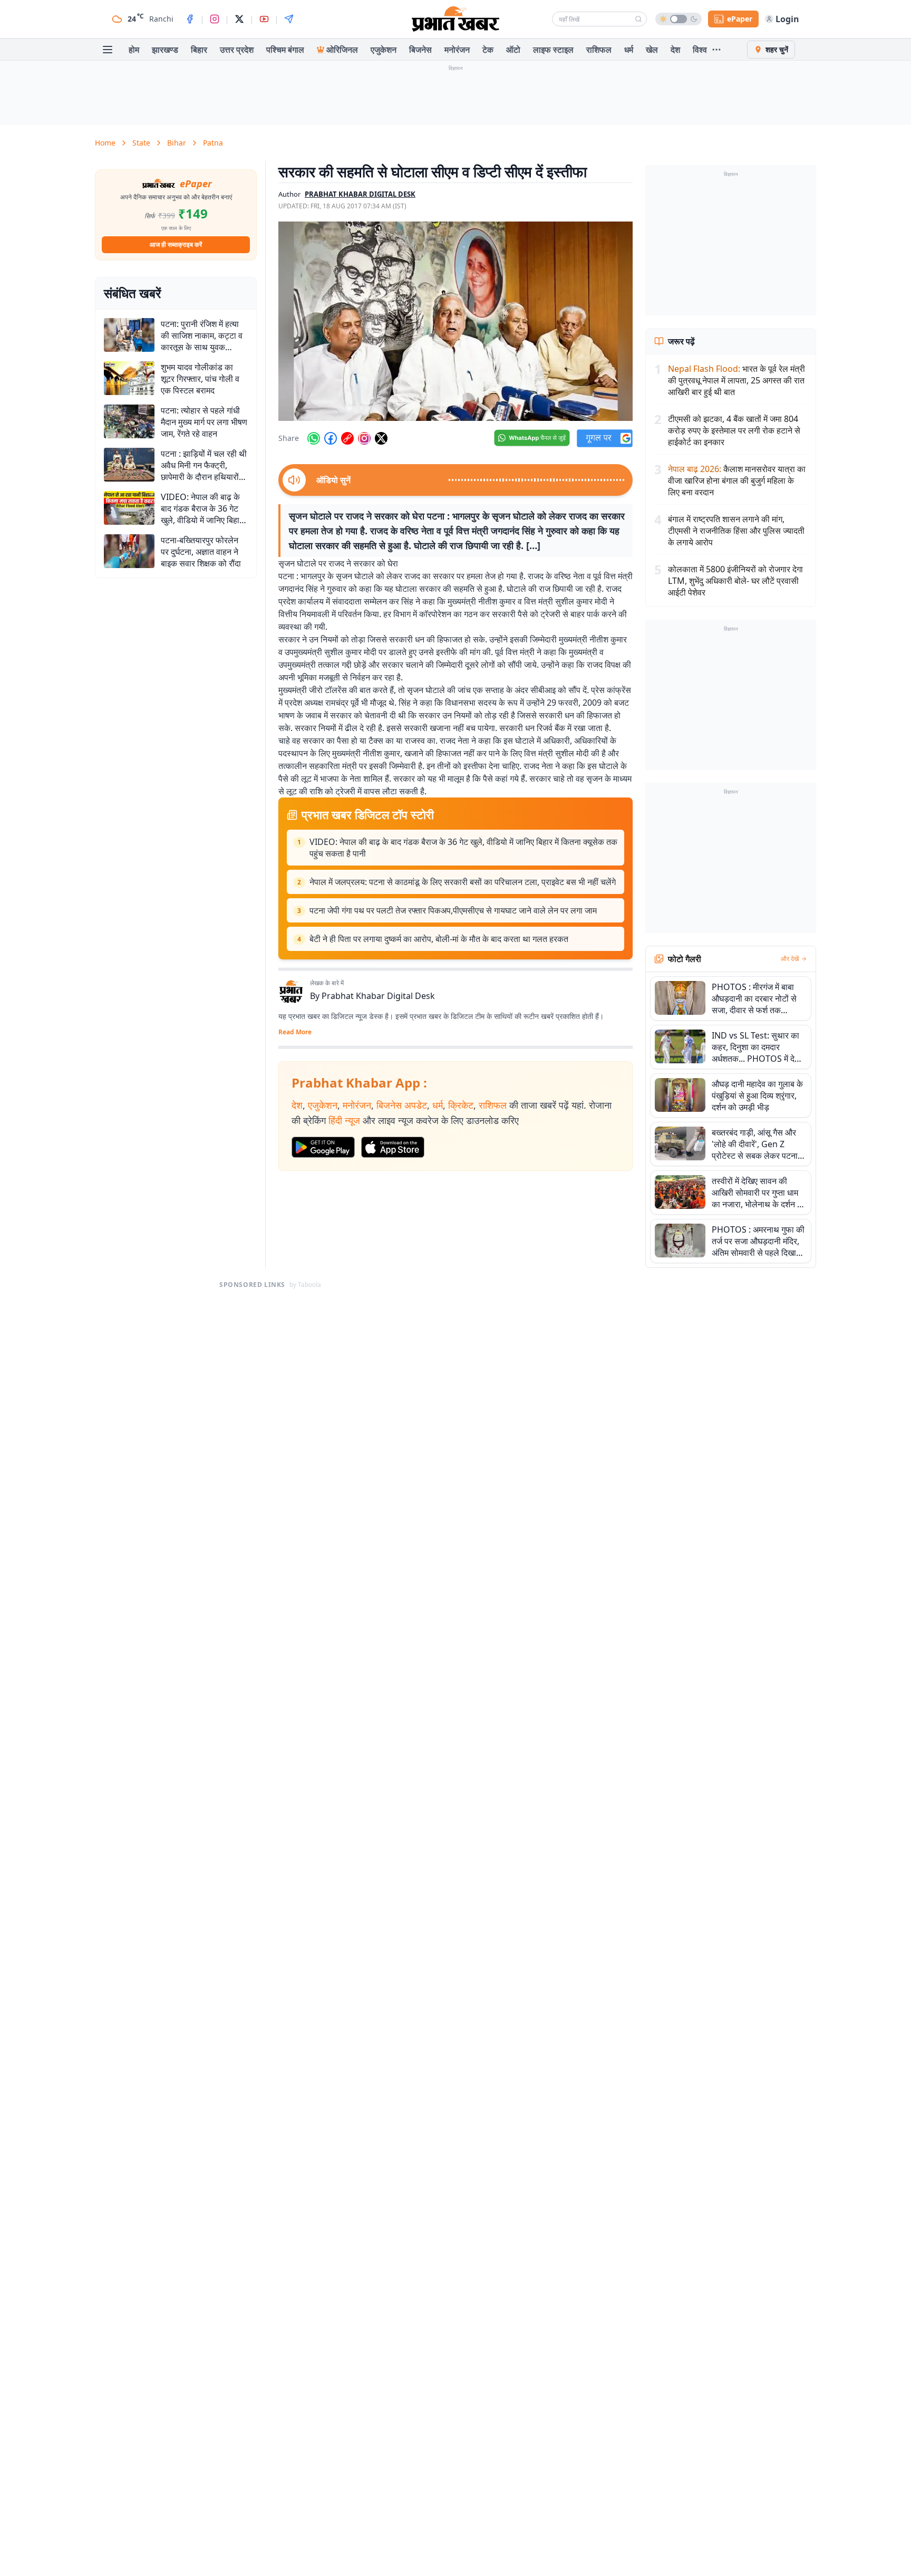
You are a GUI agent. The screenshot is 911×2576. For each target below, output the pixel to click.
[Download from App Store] (393, 1147)
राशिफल (599, 50)
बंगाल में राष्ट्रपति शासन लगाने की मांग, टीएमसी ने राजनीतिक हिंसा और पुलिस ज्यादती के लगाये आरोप (736, 531)
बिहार (199, 50)
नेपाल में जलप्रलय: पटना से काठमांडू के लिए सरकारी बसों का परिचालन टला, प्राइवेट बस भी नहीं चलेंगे (463, 882)
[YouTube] (264, 19)
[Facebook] (190, 19)
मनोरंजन (457, 50)
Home (105, 143)
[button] (455, 321)
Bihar (177, 143)
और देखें (790, 959)
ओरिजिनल (342, 50)
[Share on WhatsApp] (314, 438)
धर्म (629, 50)
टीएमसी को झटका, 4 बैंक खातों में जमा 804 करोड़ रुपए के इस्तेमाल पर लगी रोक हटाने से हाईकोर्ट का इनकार (734, 430)
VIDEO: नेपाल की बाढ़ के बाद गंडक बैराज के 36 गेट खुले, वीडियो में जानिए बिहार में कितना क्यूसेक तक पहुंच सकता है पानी (463, 848)
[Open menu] (108, 50)
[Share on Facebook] (331, 438)
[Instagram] (215, 19)
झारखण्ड (165, 50)
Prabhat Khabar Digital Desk (378, 996)
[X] (239, 19)
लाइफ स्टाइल (553, 50)
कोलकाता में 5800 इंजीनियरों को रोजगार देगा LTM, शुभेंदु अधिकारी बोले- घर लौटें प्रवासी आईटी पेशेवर (735, 581)
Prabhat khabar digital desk (360, 194)
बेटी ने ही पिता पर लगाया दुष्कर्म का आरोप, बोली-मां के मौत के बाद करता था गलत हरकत (439, 939)
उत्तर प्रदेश (237, 50)
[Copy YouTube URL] (347, 438)
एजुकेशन (384, 50)
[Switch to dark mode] (679, 19)
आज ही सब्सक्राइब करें (176, 244)
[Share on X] (381, 438)
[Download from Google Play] (323, 1147)
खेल (652, 50)
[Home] (455, 19)
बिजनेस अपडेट (402, 1105)
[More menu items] (716, 50)
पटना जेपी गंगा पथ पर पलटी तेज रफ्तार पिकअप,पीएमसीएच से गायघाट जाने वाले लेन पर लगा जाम (453, 910)
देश (675, 50)
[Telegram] (289, 19)
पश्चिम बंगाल (285, 50)
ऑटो (513, 50)
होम (134, 50)
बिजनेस (420, 50)
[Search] (638, 19)
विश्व (700, 50)
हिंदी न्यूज (344, 1120)
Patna (213, 143)
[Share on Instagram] (364, 438)
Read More (295, 1032)
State (141, 143)
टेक (488, 50)
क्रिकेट (461, 1105)
